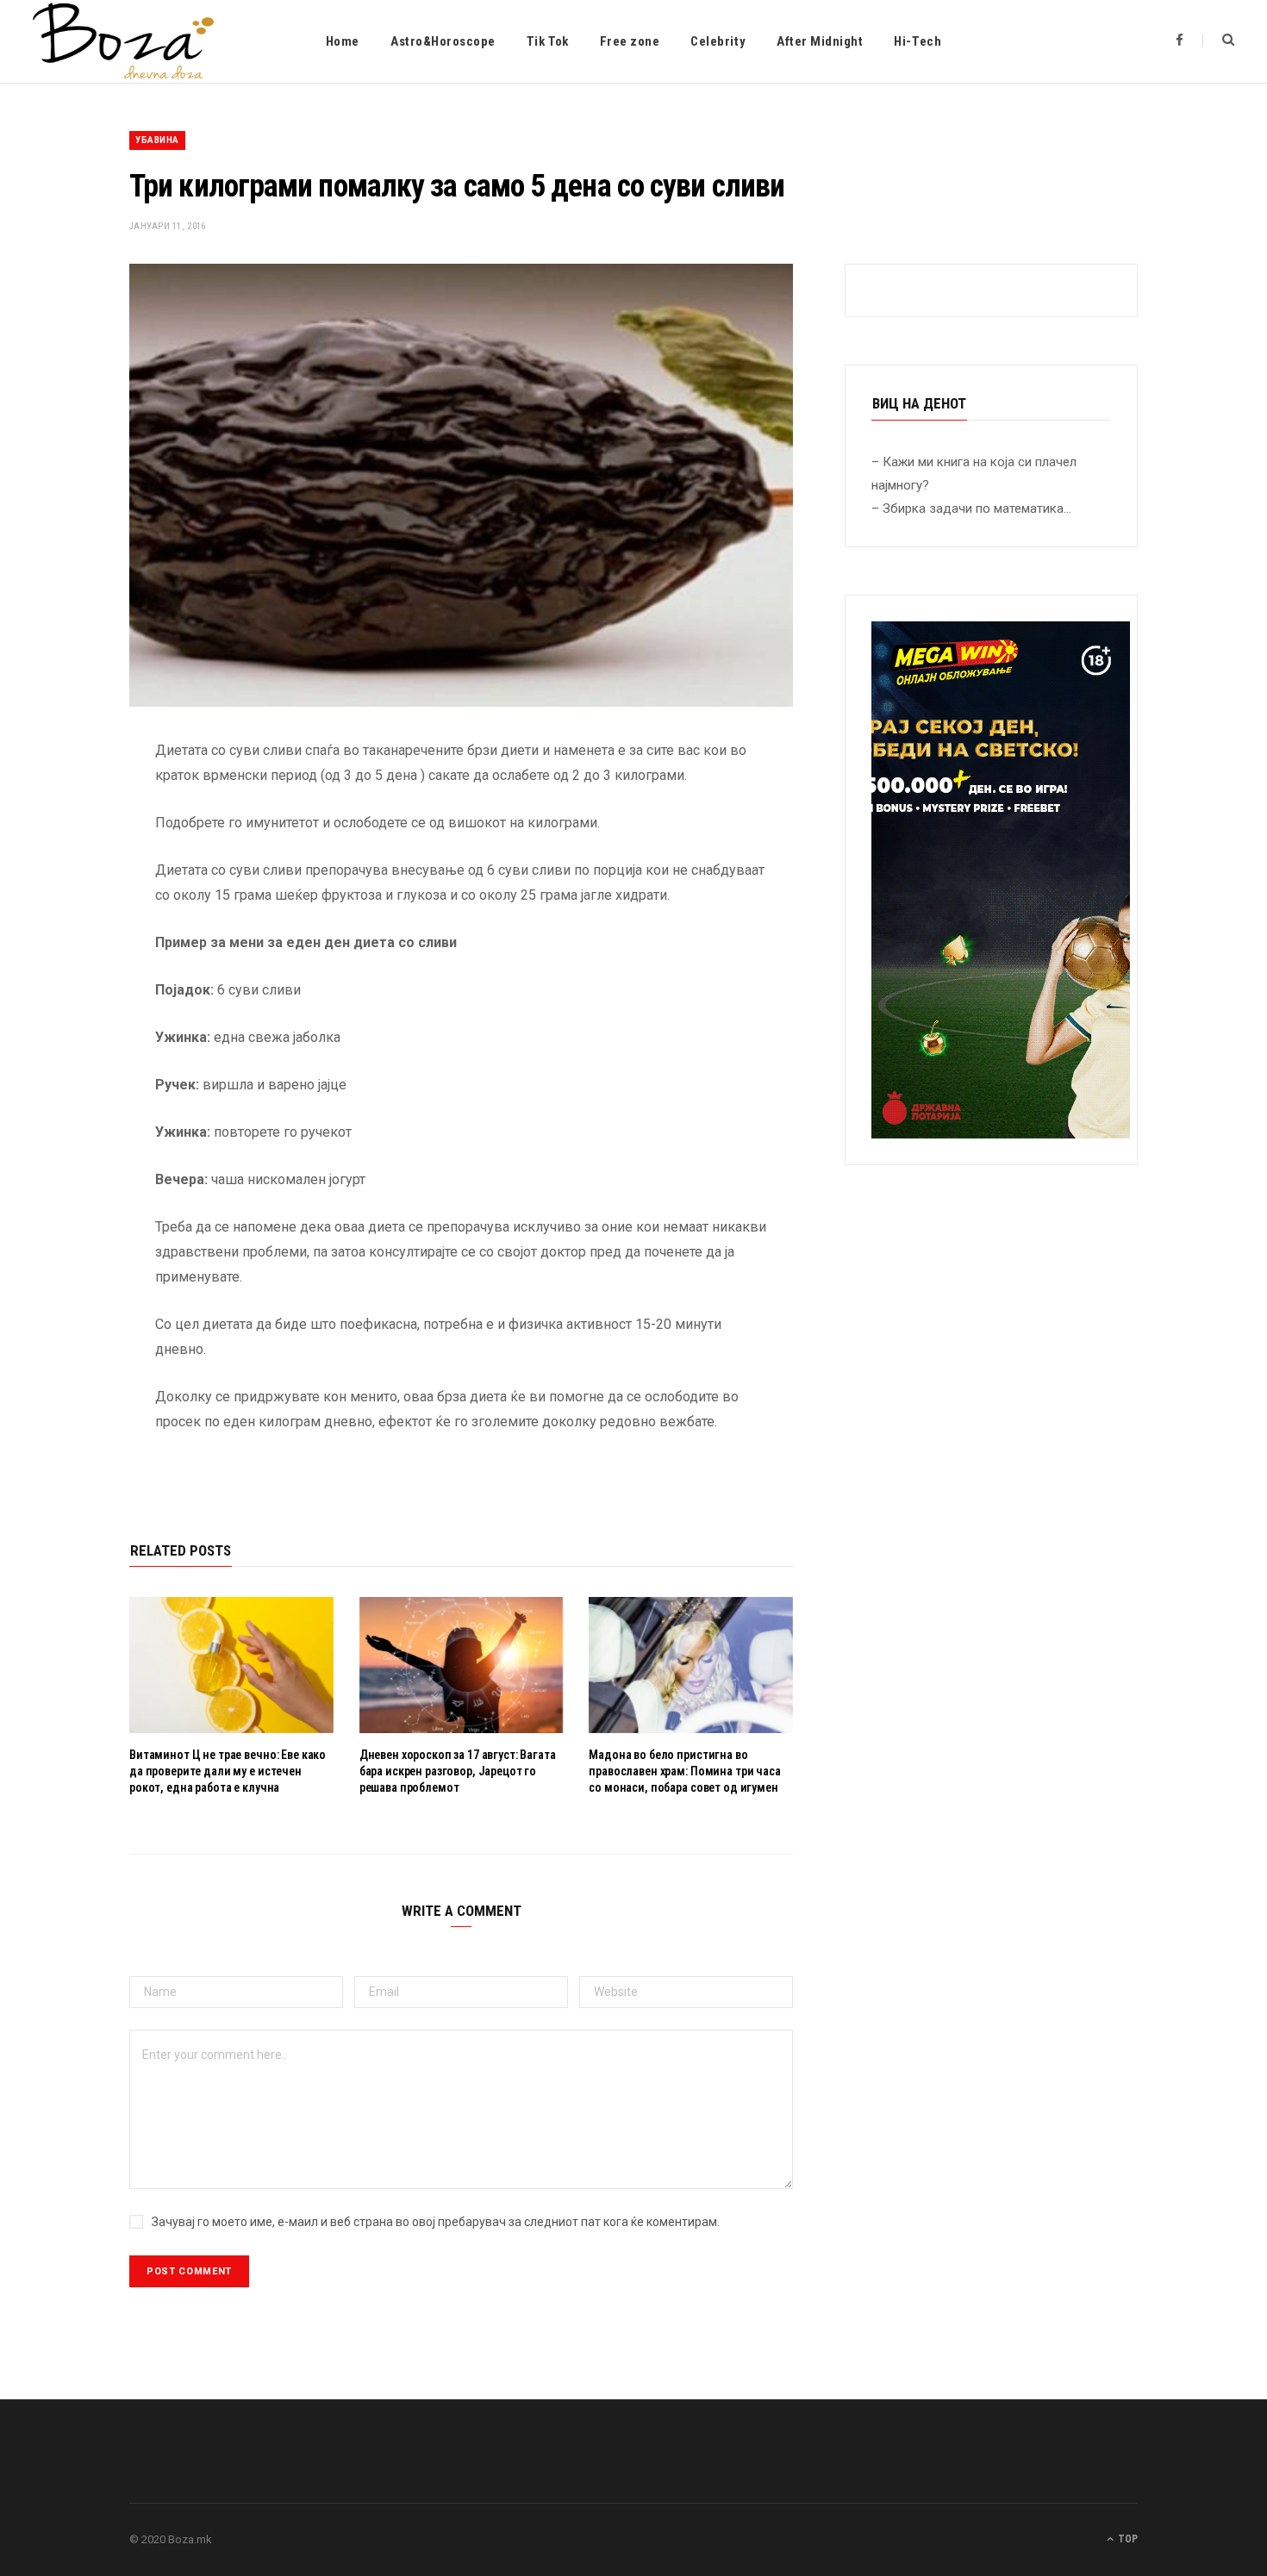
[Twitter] (66, 845)
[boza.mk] (123, 41)
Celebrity (718, 41)
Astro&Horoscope (443, 41)
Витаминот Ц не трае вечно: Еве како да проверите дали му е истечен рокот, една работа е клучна (228, 1771)
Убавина (157, 140)
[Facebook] (66, 801)
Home (343, 41)
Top (1127, 2539)
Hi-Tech (917, 41)
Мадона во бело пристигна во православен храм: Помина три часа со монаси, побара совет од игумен (684, 1771)
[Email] (66, 933)
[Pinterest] (66, 889)
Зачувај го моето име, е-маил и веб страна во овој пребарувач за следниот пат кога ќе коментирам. (436, 2222)
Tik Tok (548, 41)
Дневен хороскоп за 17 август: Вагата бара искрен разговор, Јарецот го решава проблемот (458, 1771)
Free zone (630, 41)
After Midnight (820, 41)
